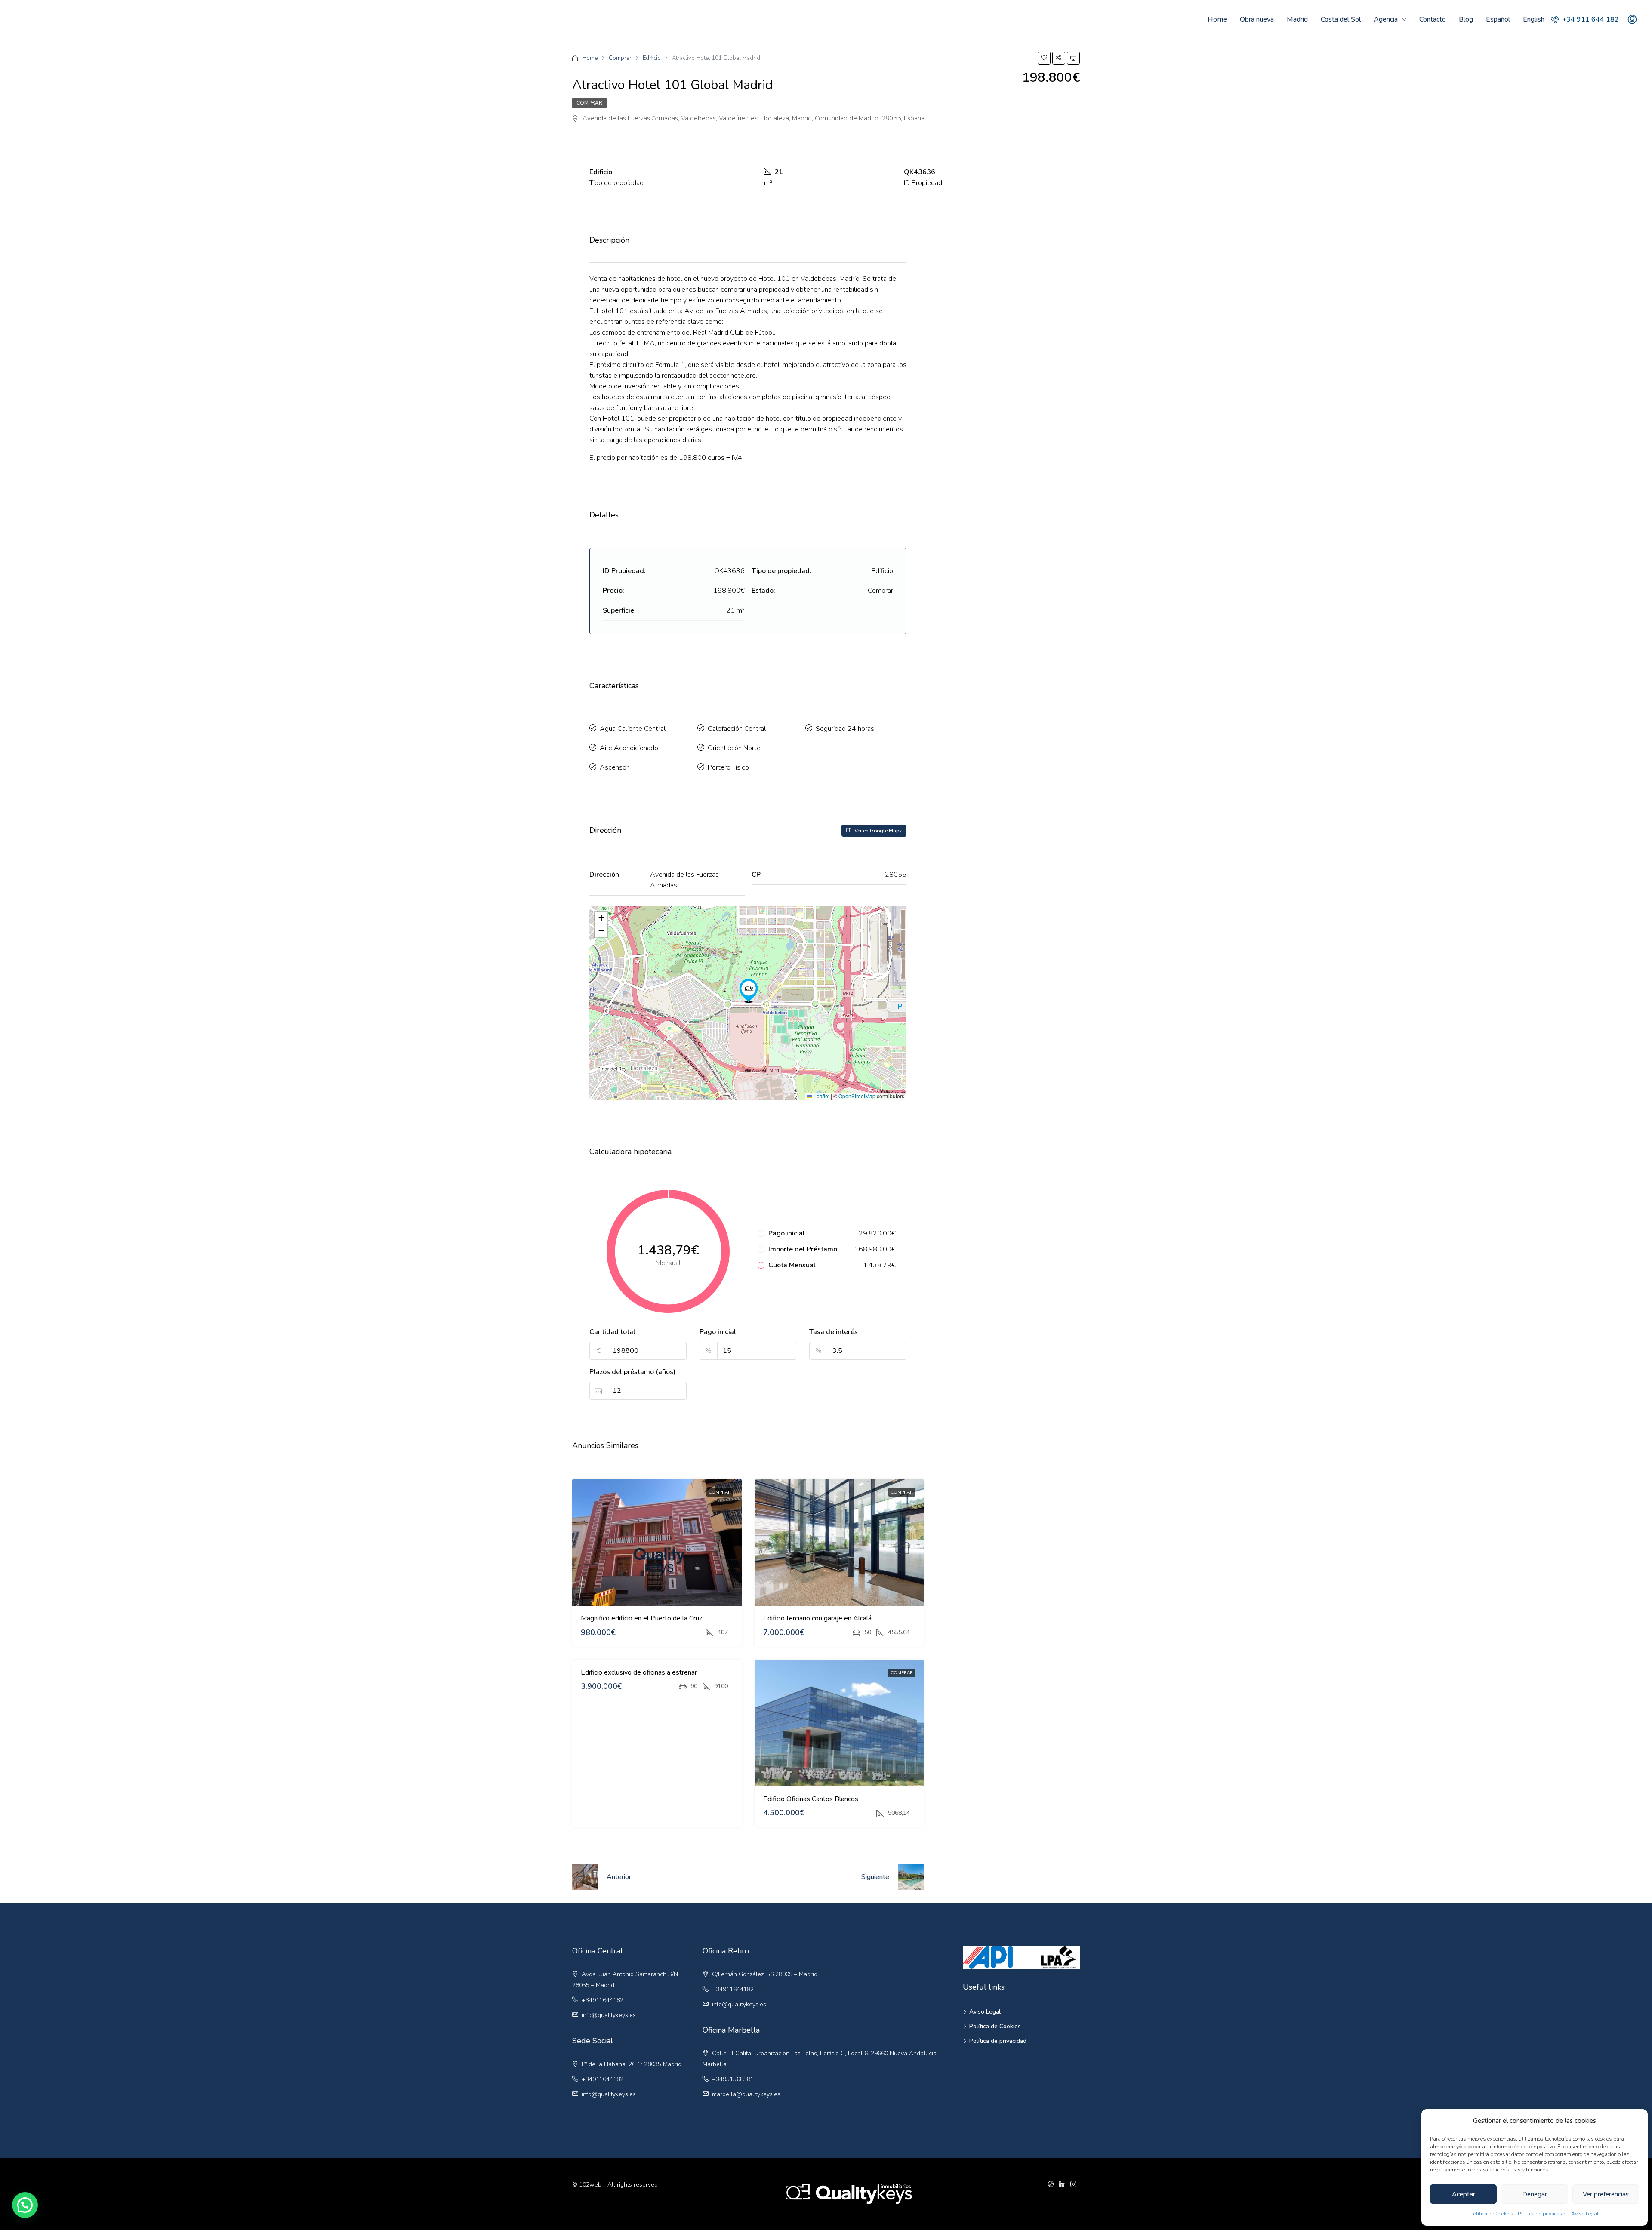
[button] (749, 991)
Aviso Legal (1585, 2214)
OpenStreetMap (857, 1096)
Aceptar (1464, 2194)
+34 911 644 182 (1590, 19)
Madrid (1297, 19)
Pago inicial (718, 1332)
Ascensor (614, 767)
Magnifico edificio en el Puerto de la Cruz (641, 1618)
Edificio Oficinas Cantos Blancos (811, 1799)
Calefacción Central (737, 729)
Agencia (1386, 19)
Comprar (620, 58)
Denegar (1535, 2194)
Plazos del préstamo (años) (632, 1372)
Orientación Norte (734, 748)
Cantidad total (612, 1332)
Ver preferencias (1606, 2194)
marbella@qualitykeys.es (746, 2094)
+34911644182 (603, 2000)
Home (1217, 19)
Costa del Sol (1341, 19)
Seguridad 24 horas (845, 729)
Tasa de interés (834, 1332)
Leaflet (821, 1096)
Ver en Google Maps (877, 831)
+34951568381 (733, 2079)
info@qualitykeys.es (609, 2015)
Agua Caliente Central (633, 729)
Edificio (652, 58)
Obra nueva (1257, 19)
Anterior (619, 1877)
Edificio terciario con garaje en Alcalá (817, 1618)
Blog (1466, 19)
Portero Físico (728, 767)
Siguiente (875, 1877)
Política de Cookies (1492, 2214)
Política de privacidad (1542, 2214)
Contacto (1433, 19)
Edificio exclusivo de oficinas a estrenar (639, 1672)
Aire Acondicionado (629, 748)
